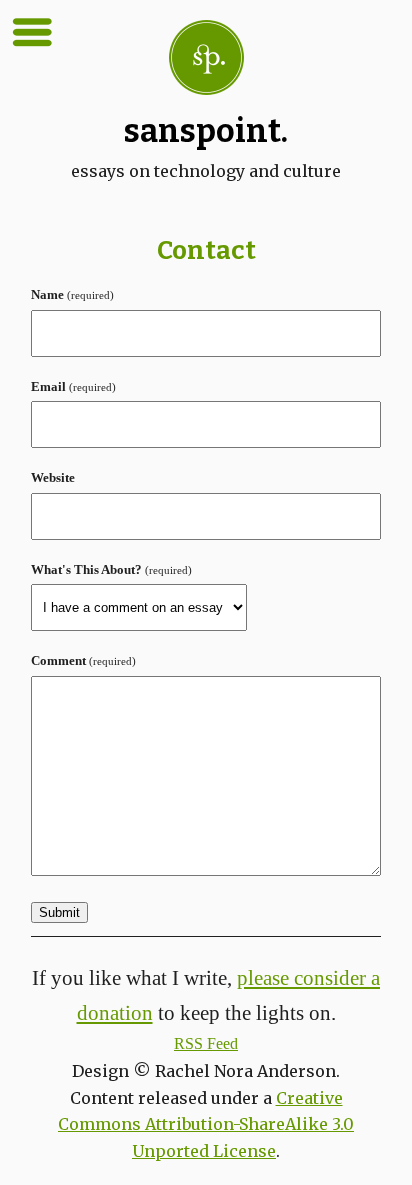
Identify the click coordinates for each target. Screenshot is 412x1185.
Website (53, 478)
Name (72, 295)
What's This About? (111, 570)
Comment (83, 661)
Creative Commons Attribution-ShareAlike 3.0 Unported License (206, 1124)
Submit (59, 912)
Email (73, 387)
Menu (32, 32)
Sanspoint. (206, 131)
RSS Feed (206, 1043)
